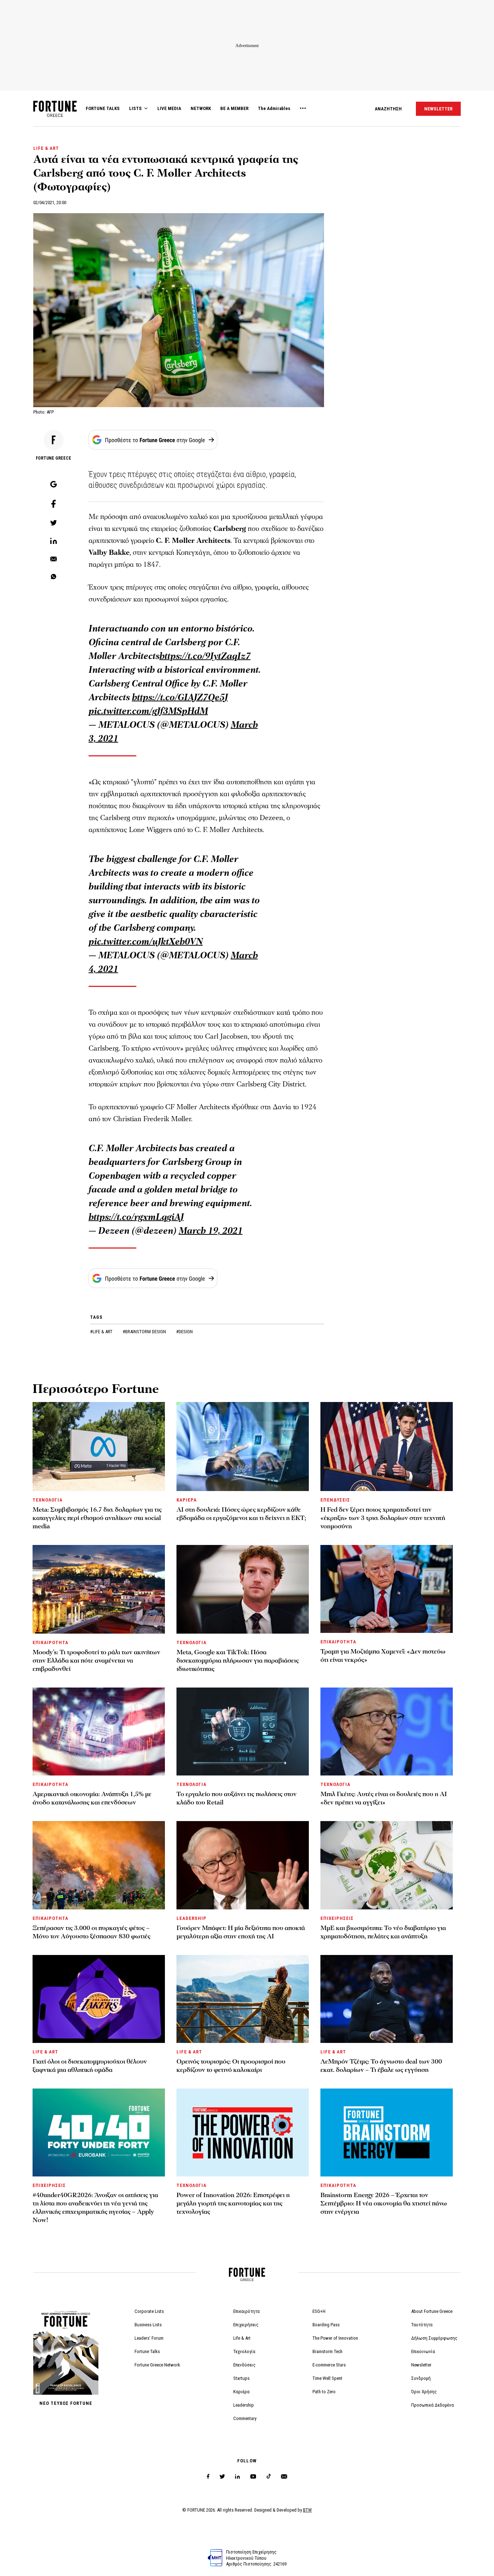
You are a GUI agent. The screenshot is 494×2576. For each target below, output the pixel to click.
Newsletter (421, 2365)
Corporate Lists (149, 2311)
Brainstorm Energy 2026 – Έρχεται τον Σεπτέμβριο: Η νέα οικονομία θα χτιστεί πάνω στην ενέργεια (384, 2203)
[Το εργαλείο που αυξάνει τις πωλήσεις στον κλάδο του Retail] (243, 1732)
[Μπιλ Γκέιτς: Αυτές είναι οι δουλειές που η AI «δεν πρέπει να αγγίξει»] (387, 1732)
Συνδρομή (421, 2378)
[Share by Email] (54, 559)
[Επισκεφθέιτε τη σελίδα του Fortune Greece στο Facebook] (208, 2477)
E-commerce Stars (329, 2365)
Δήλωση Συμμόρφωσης (434, 2338)
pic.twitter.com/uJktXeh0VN (146, 942)
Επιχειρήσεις (246, 2325)
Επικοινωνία (423, 2351)
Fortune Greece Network (157, 2365)
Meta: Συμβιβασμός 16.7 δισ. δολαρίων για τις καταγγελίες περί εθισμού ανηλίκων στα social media (97, 1518)
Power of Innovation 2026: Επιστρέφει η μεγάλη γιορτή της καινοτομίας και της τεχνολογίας (233, 2203)
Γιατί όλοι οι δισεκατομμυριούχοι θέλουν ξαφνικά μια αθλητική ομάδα (90, 2066)
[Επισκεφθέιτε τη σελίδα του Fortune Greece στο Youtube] (253, 2478)
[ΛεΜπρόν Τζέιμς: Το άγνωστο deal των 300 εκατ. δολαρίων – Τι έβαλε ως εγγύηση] (387, 1999)
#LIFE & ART (102, 1332)
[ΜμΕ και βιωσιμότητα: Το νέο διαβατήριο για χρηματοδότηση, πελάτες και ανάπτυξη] (387, 1865)
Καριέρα (241, 2392)
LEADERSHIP (191, 1918)
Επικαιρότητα (246, 2311)
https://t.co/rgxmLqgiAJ (136, 1217)
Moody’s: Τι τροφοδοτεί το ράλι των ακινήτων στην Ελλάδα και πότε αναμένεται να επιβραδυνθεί (96, 1661)
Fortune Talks (147, 2351)
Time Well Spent (327, 2378)
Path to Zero (324, 2392)
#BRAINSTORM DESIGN (145, 1332)
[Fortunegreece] (55, 115)
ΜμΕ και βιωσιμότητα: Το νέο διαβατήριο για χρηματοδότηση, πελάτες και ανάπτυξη (383, 1932)
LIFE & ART (46, 148)
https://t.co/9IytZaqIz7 (205, 656)
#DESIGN (184, 1332)
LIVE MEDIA (169, 108)
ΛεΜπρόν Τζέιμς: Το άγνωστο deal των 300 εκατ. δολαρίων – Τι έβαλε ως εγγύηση (381, 2066)
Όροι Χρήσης (424, 2392)
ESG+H (319, 2311)
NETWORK (201, 108)
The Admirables (274, 108)
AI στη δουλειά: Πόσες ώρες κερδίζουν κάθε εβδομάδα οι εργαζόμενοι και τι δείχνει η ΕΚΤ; (241, 1514)
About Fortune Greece (432, 2311)
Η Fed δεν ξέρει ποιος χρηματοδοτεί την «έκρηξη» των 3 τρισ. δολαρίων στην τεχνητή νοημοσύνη (383, 1518)
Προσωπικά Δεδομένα (433, 2405)
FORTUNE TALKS (103, 108)
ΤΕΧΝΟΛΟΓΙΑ (48, 1500)
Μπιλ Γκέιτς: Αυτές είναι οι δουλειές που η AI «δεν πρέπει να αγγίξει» (384, 1798)
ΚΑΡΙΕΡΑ (187, 1500)
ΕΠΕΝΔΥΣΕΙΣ (335, 1500)
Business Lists (148, 2325)
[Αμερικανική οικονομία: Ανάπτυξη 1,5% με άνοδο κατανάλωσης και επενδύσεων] (99, 1732)
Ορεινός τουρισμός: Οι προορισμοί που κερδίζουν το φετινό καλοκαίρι (231, 2066)
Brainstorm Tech (327, 2351)
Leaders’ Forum (149, 2338)
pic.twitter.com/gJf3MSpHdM (148, 711)
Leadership (244, 2405)
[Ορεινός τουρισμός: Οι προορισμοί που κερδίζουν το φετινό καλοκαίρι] (243, 1999)
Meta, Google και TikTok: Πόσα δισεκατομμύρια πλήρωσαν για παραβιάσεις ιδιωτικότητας (238, 1661)
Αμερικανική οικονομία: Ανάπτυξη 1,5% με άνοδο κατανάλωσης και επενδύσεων (92, 1798)
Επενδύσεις (244, 2365)
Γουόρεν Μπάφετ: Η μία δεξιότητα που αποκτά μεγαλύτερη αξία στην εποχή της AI (241, 1932)
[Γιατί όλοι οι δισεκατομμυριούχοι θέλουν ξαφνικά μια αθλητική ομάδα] (99, 1999)
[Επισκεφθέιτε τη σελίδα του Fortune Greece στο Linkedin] (237, 2477)
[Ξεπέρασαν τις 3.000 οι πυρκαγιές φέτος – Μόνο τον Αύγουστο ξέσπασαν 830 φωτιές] (99, 1865)
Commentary (245, 2418)
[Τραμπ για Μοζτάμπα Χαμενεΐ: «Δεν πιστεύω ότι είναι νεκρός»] (387, 1589)
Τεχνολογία (244, 2351)
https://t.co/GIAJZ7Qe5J (180, 697)
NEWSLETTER (438, 109)
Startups (241, 2378)
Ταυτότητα (422, 2325)
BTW (307, 2510)
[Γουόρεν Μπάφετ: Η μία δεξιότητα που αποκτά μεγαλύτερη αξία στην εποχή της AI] (243, 1865)
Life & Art (242, 2338)
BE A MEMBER (234, 108)
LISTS (135, 108)
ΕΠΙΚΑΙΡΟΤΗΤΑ (50, 1642)
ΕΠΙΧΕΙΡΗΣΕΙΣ (337, 1918)
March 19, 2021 (211, 1231)
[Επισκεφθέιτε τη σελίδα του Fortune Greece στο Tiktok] (269, 2477)
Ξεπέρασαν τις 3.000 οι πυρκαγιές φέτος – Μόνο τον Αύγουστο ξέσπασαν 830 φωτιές (91, 1932)
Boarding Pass (326, 2325)
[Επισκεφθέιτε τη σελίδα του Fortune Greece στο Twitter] (222, 2477)
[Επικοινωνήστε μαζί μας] (284, 2477)
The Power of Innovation (335, 2338)
